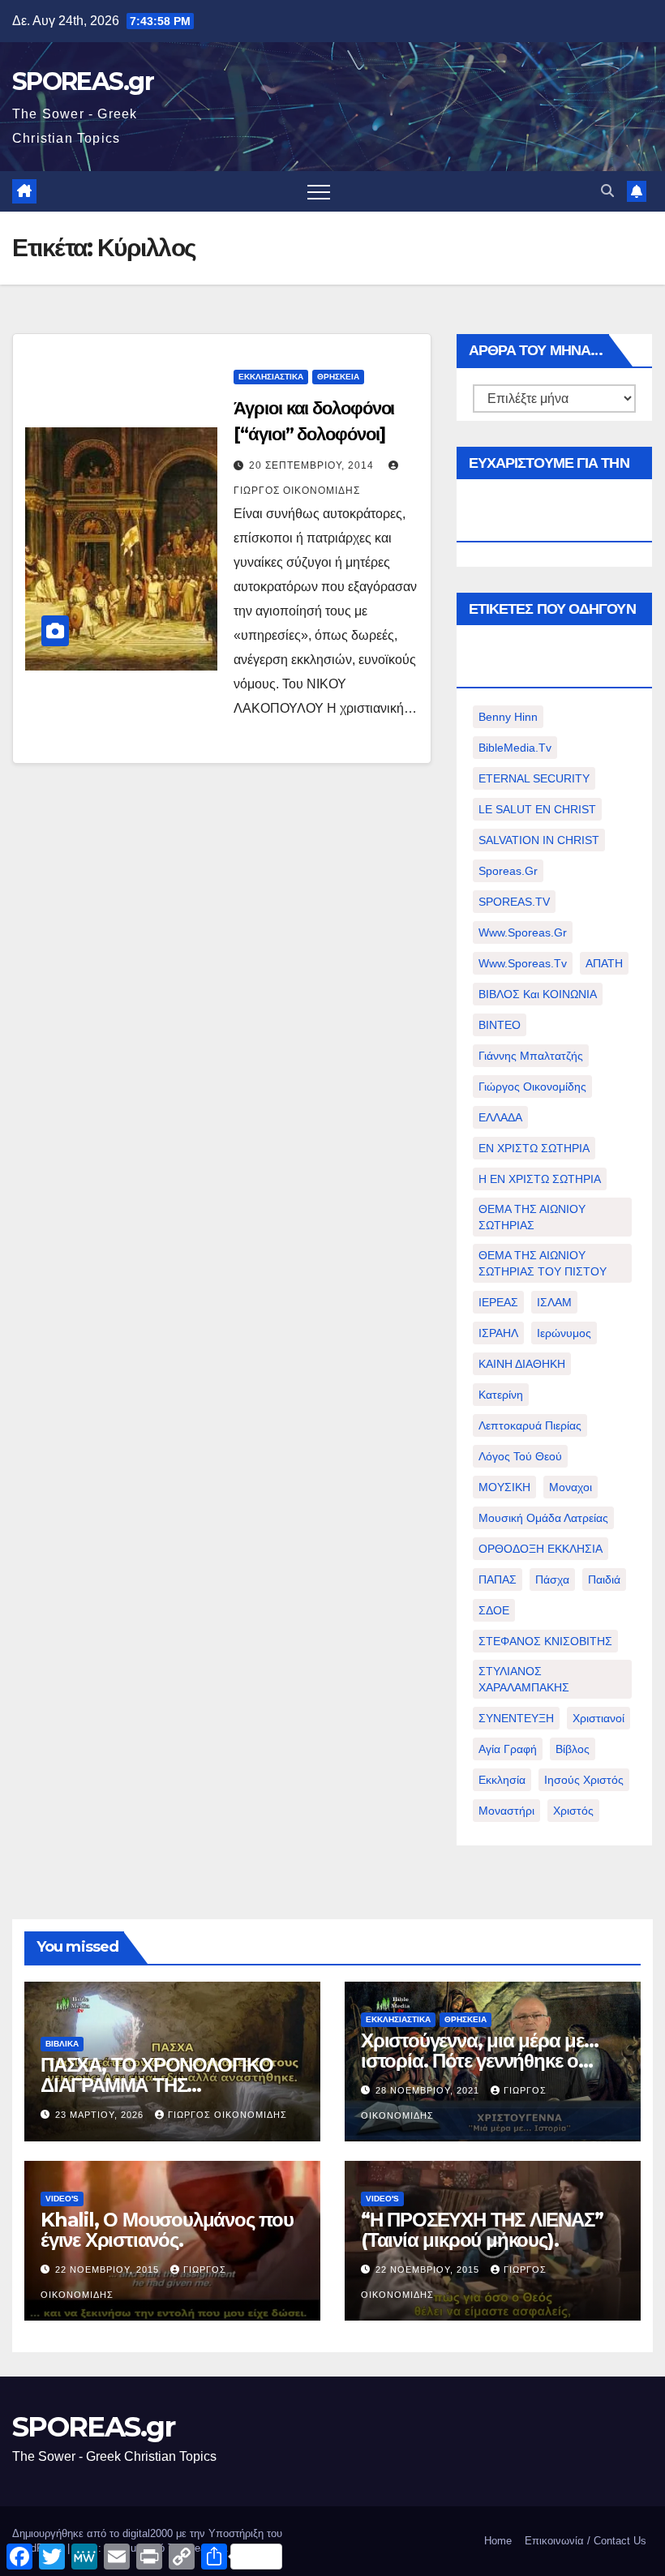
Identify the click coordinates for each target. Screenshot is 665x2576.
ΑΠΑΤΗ (604, 963)
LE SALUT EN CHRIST (537, 809)
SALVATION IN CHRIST (539, 840)
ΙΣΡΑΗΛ (498, 1333)
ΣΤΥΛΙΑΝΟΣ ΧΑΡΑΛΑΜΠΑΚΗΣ (524, 1679)
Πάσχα (552, 1579)
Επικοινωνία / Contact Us (586, 2541)
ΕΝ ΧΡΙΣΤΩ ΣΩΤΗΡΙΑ (534, 1148)
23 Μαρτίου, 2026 (101, 2115)
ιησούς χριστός (584, 1780)
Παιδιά (604, 1579)
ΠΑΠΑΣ (498, 1579)
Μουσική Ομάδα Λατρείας (543, 1518)
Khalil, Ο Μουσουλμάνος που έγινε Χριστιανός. (167, 2230)
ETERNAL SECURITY (534, 778)
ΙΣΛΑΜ (554, 1302)
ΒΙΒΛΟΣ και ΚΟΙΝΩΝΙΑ (538, 994)
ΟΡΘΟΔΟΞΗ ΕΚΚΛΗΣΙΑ (541, 1549)
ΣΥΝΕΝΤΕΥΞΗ (516, 1718)
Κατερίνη (501, 1395)
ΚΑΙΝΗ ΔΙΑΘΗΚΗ (522, 1364)
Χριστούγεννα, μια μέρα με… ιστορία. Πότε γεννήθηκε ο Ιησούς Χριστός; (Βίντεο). (480, 2061)
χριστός (573, 1811)
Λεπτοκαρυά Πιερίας (530, 1425)
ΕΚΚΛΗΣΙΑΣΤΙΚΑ (271, 377)
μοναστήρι (506, 1811)
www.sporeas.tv (523, 963)
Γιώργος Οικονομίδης (532, 1087)
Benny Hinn (508, 717)
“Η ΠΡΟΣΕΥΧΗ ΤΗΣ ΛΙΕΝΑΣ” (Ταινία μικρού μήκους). (482, 2230)
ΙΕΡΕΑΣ (498, 1302)
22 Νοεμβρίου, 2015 (109, 2270)
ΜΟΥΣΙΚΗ (504, 1487)
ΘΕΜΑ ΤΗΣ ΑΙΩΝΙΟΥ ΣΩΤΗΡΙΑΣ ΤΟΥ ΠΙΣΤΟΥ (543, 1263)
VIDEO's (62, 2199)
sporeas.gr (508, 871)
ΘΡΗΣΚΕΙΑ (338, 377)
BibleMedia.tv (515, 748)
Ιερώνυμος (564, 1333)
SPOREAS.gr (83, 81)
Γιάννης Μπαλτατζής (531, 1056)
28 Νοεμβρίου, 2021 (429, 2090)
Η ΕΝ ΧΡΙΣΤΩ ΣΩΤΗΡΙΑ (540, 1179)
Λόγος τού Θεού (520, 1456)
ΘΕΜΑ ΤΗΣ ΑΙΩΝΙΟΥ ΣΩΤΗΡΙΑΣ (532, 1217)
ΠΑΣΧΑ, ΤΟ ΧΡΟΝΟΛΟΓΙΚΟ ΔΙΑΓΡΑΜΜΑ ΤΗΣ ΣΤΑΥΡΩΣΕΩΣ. (157, 2085)
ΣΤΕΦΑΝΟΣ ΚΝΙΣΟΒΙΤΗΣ (545, 1641)
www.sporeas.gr (523, 932)
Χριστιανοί (598, 1718)
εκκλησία (502, 1780)
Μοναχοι (571, 1487)
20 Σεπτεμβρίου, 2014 (313, 465)
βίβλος (573, 1749)
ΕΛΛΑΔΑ (500, 1117)
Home (498, 2541)
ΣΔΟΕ (494, 1610)
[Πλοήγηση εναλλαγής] (319, 191)
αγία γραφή (508, 1749)
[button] (607, 191)
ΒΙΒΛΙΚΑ (62, 2044)
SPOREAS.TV (514, 902)
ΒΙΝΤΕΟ (500, 1025)
